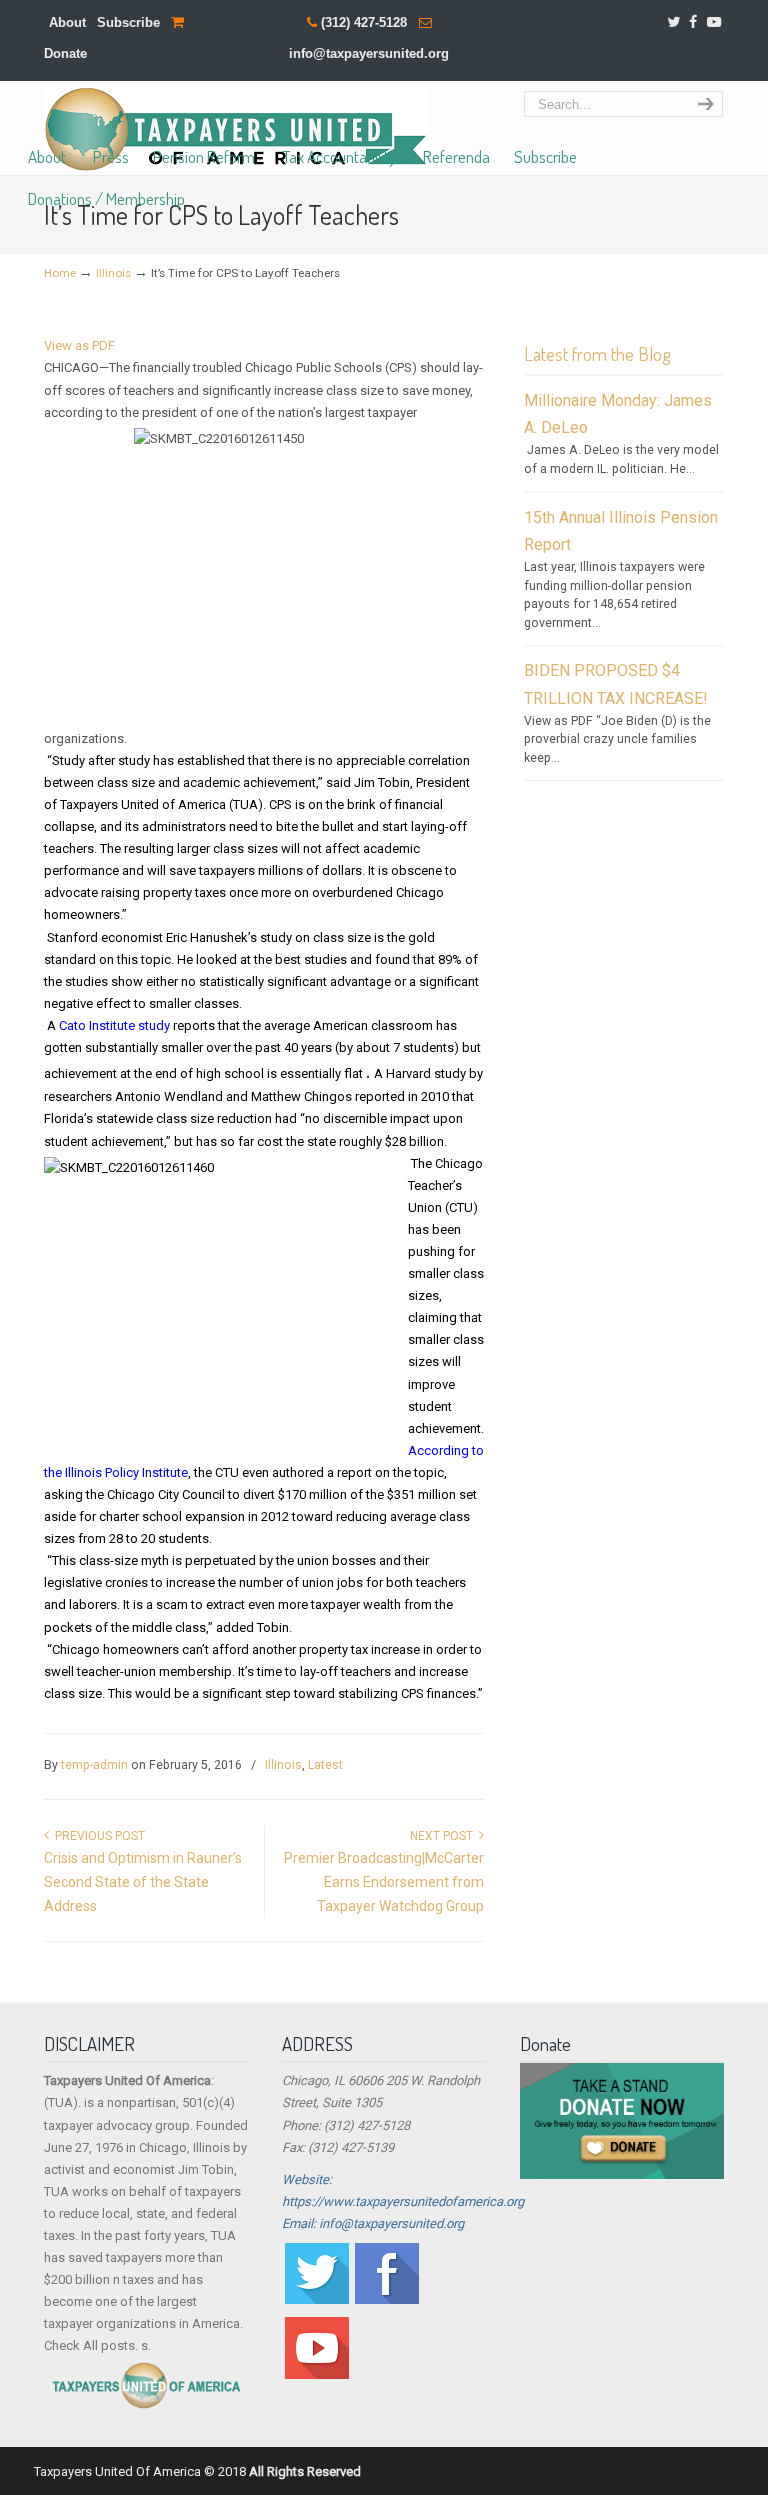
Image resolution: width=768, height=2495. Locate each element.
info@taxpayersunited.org (369, 53)
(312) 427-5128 (364, 22)
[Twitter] (673, 22)
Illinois (113, 273)
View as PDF (79, 345)
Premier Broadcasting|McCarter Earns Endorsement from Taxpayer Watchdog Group (384, 1882)
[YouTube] (714, 22)
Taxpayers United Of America (235, 129)
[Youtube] (317, 2374)
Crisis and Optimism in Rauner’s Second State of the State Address (143, 1882)
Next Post (444, 1836)
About (67, 22)
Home (60, 273)
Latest (325, 1765)
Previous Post (97, 1836)
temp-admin (94, 1765)
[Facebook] (694, 22)
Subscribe (128, 22)
